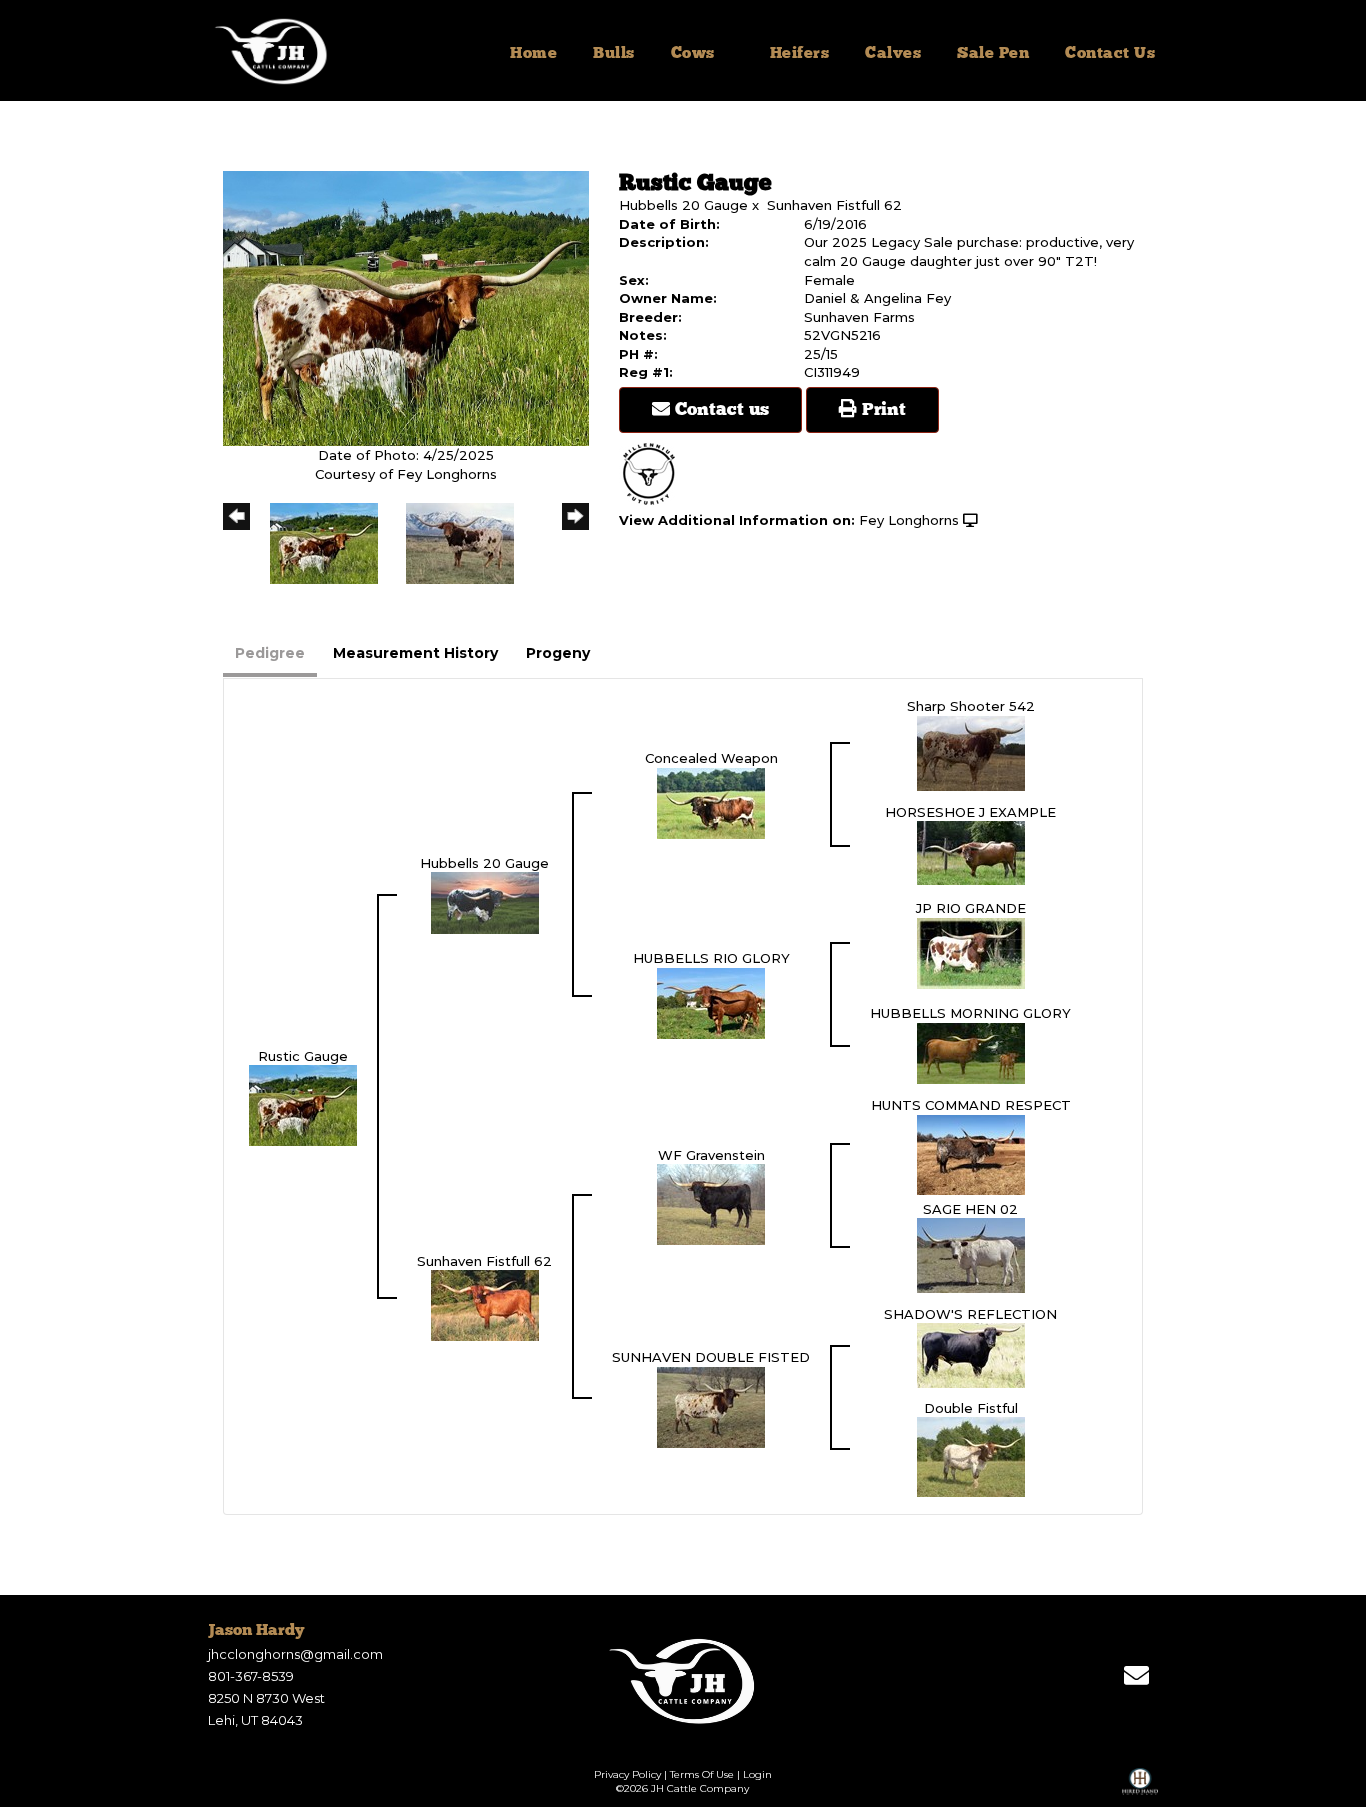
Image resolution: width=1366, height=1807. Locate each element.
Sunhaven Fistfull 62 (834, 205)
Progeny (558, 653)
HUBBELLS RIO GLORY (711, 958)
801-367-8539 (251, 1676)
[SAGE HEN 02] (971, 1254)
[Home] (683, 1681)
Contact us (719, 410)
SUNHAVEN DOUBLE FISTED (711, 1357)
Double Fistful (971, 1408)
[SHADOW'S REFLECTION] (971, 1354)
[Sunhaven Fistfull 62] (485, 1304)
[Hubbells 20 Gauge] (485, 902)
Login (757, 1774)
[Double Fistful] (971, 1456)
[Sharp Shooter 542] (971, 752)
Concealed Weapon (711, 758)
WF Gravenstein (711, 1155)
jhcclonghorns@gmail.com (295, 1654)
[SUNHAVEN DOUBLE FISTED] (711, 1406)
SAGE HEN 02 (970, 1209)
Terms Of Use (702, 1774)
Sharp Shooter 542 (971, 706)
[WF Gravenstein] (711, 1203)
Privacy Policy (627, 1774)
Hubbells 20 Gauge (683, 205)
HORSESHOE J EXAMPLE (970, 812)
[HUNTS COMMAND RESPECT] (971, 1153)
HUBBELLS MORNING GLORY (970, 1013)
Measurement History (415, 653)
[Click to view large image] (406, 307)
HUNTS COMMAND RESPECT (971, 1105)
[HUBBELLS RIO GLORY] (711, 1002)
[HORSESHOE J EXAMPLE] (971, 852)
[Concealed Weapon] (711, 802)
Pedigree (270, 653)
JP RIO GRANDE (971, 908)
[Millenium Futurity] (654, 473)
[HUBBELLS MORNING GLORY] (971, 1052)
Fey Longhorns (909, 520)
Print (881, 410)
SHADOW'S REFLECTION (970, 1314)
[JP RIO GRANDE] (971, 952)
